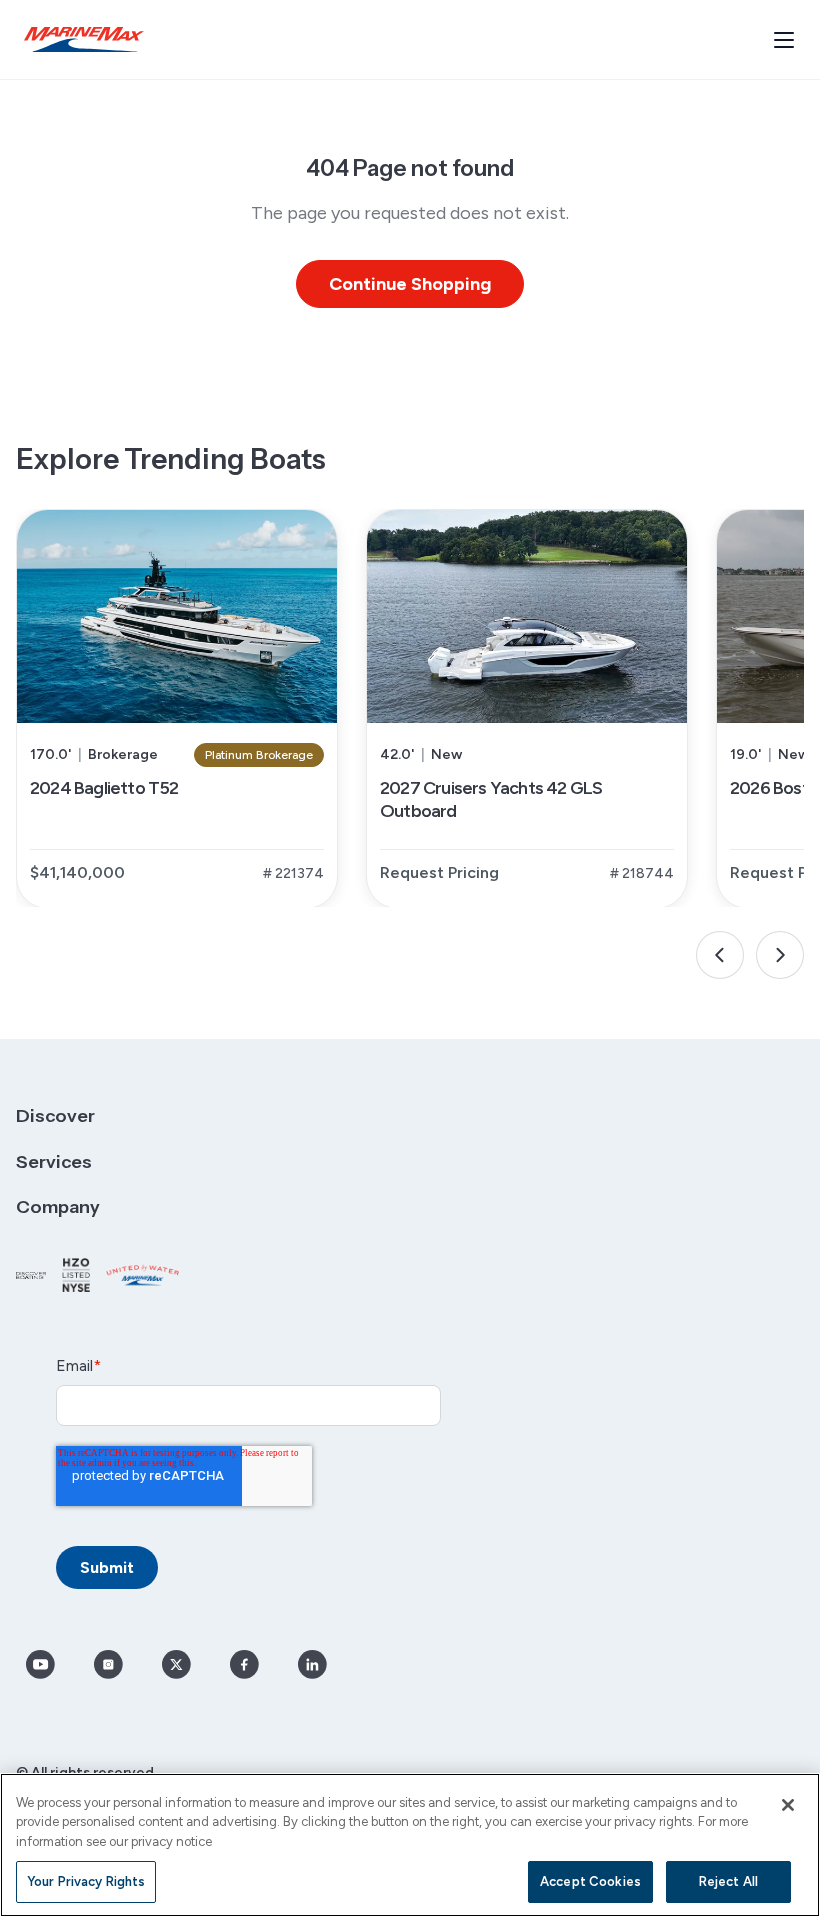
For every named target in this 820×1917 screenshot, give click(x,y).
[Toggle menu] (784, 40)
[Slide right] (780, 955)
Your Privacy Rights (86, 1881)
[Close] (788, 1805)
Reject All (728, 1881)
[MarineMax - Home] (84, 39)
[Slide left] (720, 955)
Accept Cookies (590, 1881)
